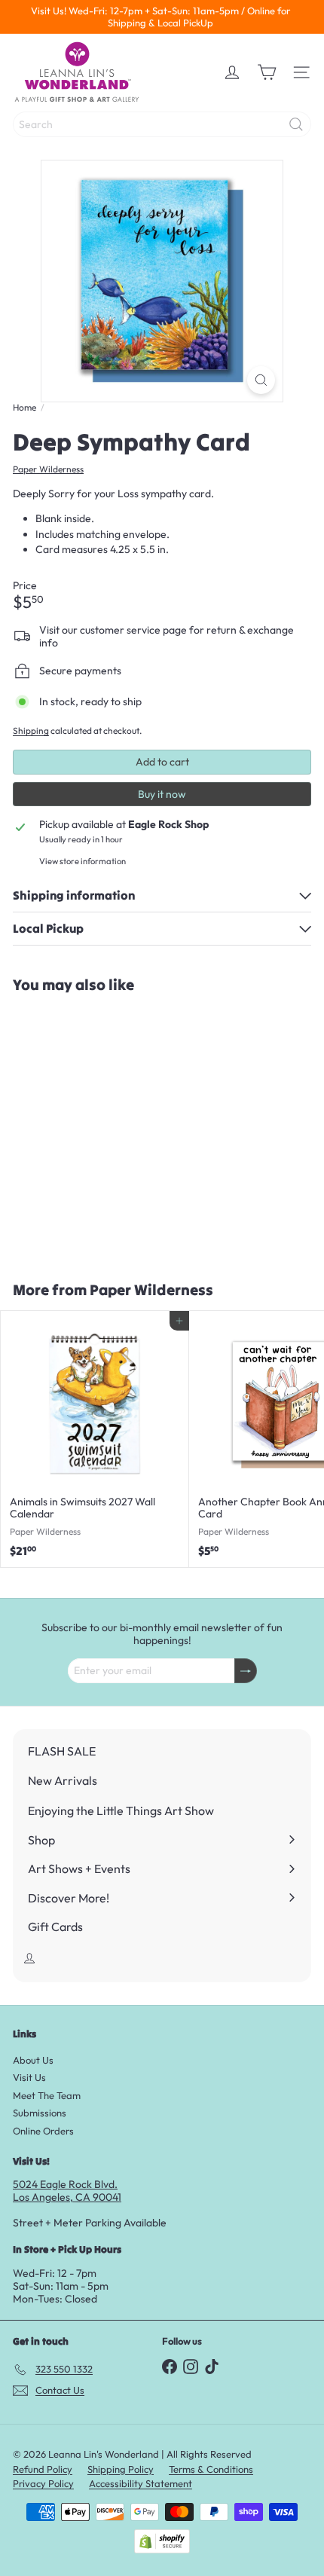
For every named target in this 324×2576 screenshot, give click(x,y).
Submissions (40, 2113)
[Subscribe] (246, 1671)
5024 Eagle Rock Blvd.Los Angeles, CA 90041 (67, 2191)
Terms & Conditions (211, 2469)
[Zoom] (261, 380)
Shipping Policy (121, 2469)
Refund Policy (43, 2469)
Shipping (31, 730)
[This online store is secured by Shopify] (162, 2541)
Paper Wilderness (151, 1290)
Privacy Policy (43, 2483)
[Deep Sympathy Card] (95, 1128)
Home (24, 408)
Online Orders (43, 2131)
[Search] (296, 124)
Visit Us (29, 2077)
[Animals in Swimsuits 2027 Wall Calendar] (95, 1439)
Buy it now (162, 794)
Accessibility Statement (141, 2483)
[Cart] (267, 72)
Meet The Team (47, 2095)
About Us (33, 2060)
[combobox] (162, 124)
